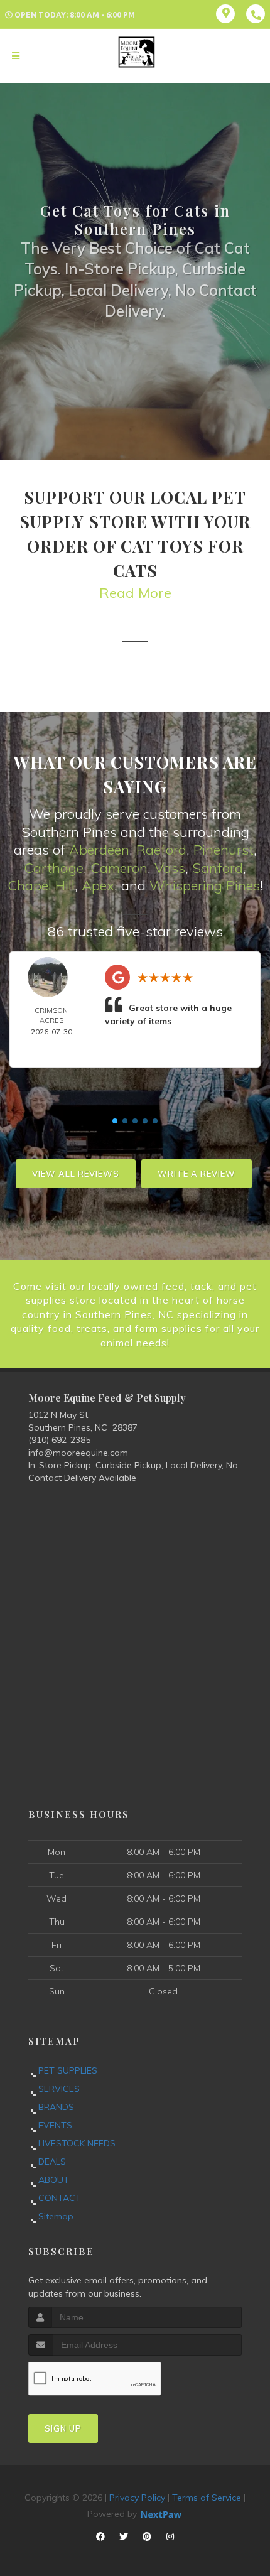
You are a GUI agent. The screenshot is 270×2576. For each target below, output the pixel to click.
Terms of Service (207, 2498)
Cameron (119, 868)
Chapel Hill (41, 885)
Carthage (54, 868)
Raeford (161, 850)
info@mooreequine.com (78, 1453)
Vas (166, 868)
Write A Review (197, 1174)
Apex (98, 885)
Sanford (218, 868)
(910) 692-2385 (59, 1440)
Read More (135, 593)
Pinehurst (224, 850)
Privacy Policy (137, 2498)
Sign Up (63, 2428)
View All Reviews (76, 1174)
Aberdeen (99, 850)
